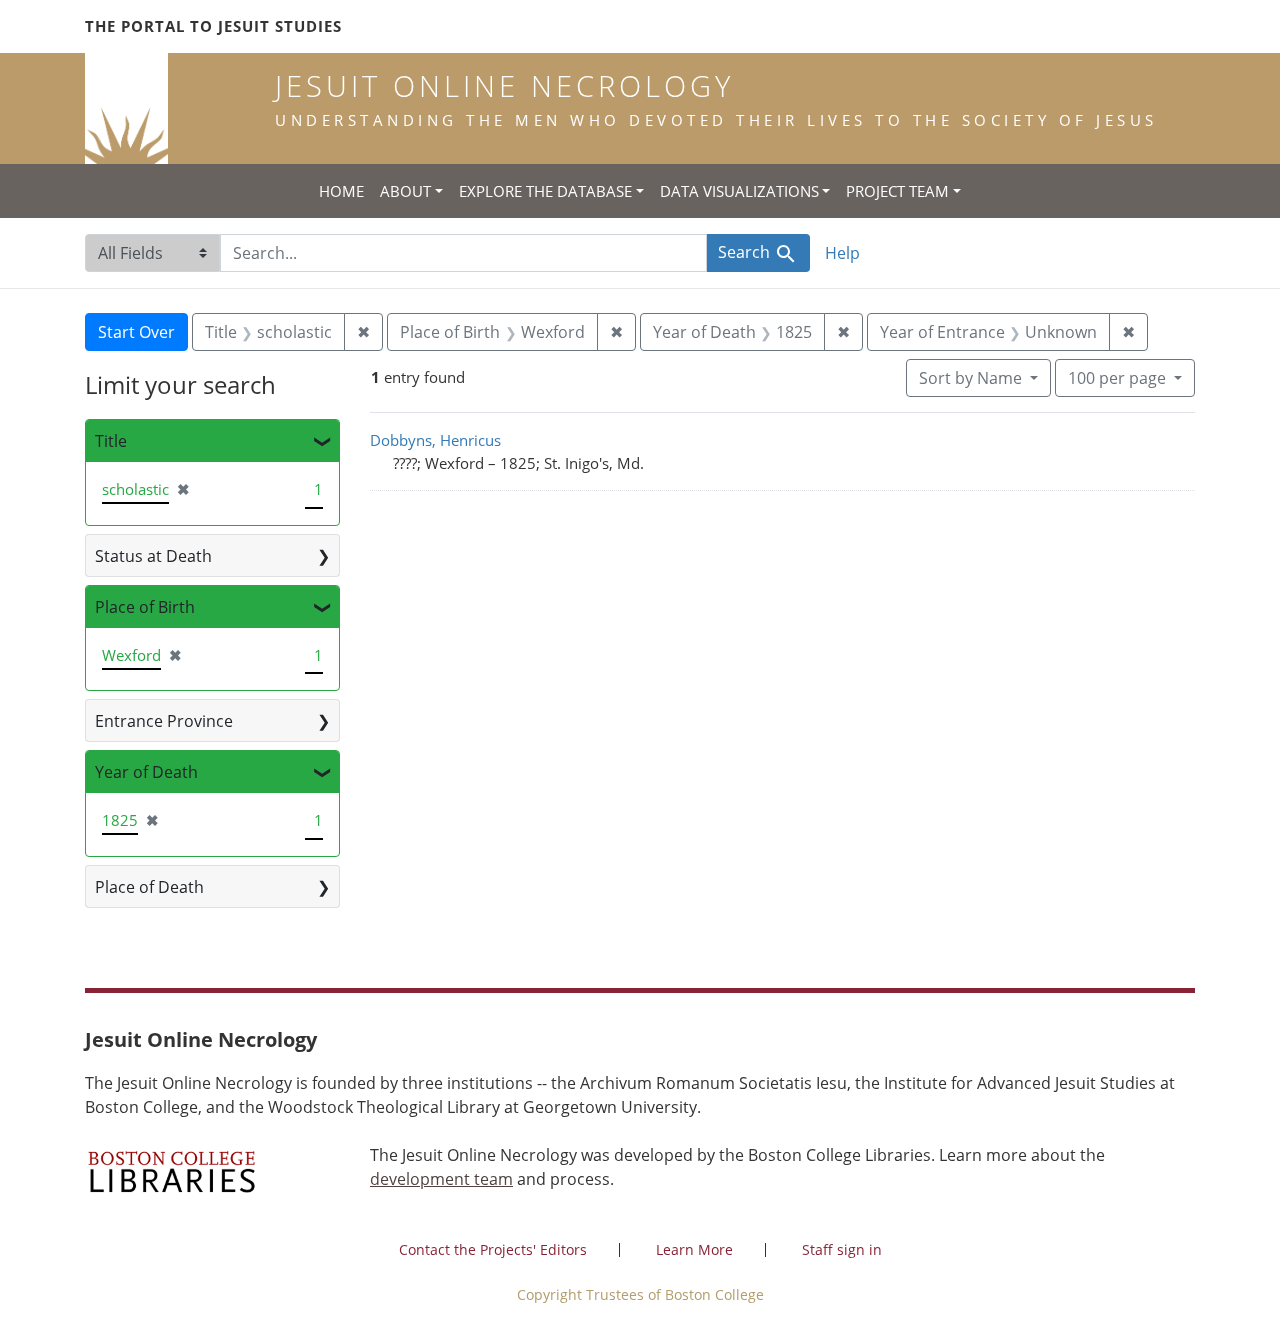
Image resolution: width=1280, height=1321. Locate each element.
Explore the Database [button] (545, 191)
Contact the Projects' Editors (493, 1249)
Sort (970, 378)
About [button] (405, 191)
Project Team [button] (897, 191)
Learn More (694, 1249)
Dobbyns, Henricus (435, 440)
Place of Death (149, 887)
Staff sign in (842, 1249)
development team (441, 1179)
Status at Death (153, 556)
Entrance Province (164, 721)
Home (341, 191)
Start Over (136, 332)
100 (1117, 377)
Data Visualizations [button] (739, 191)
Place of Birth (145, 607)
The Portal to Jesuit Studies (213, 26)
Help (842, 253)
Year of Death (146, 772)
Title (111, 441)
